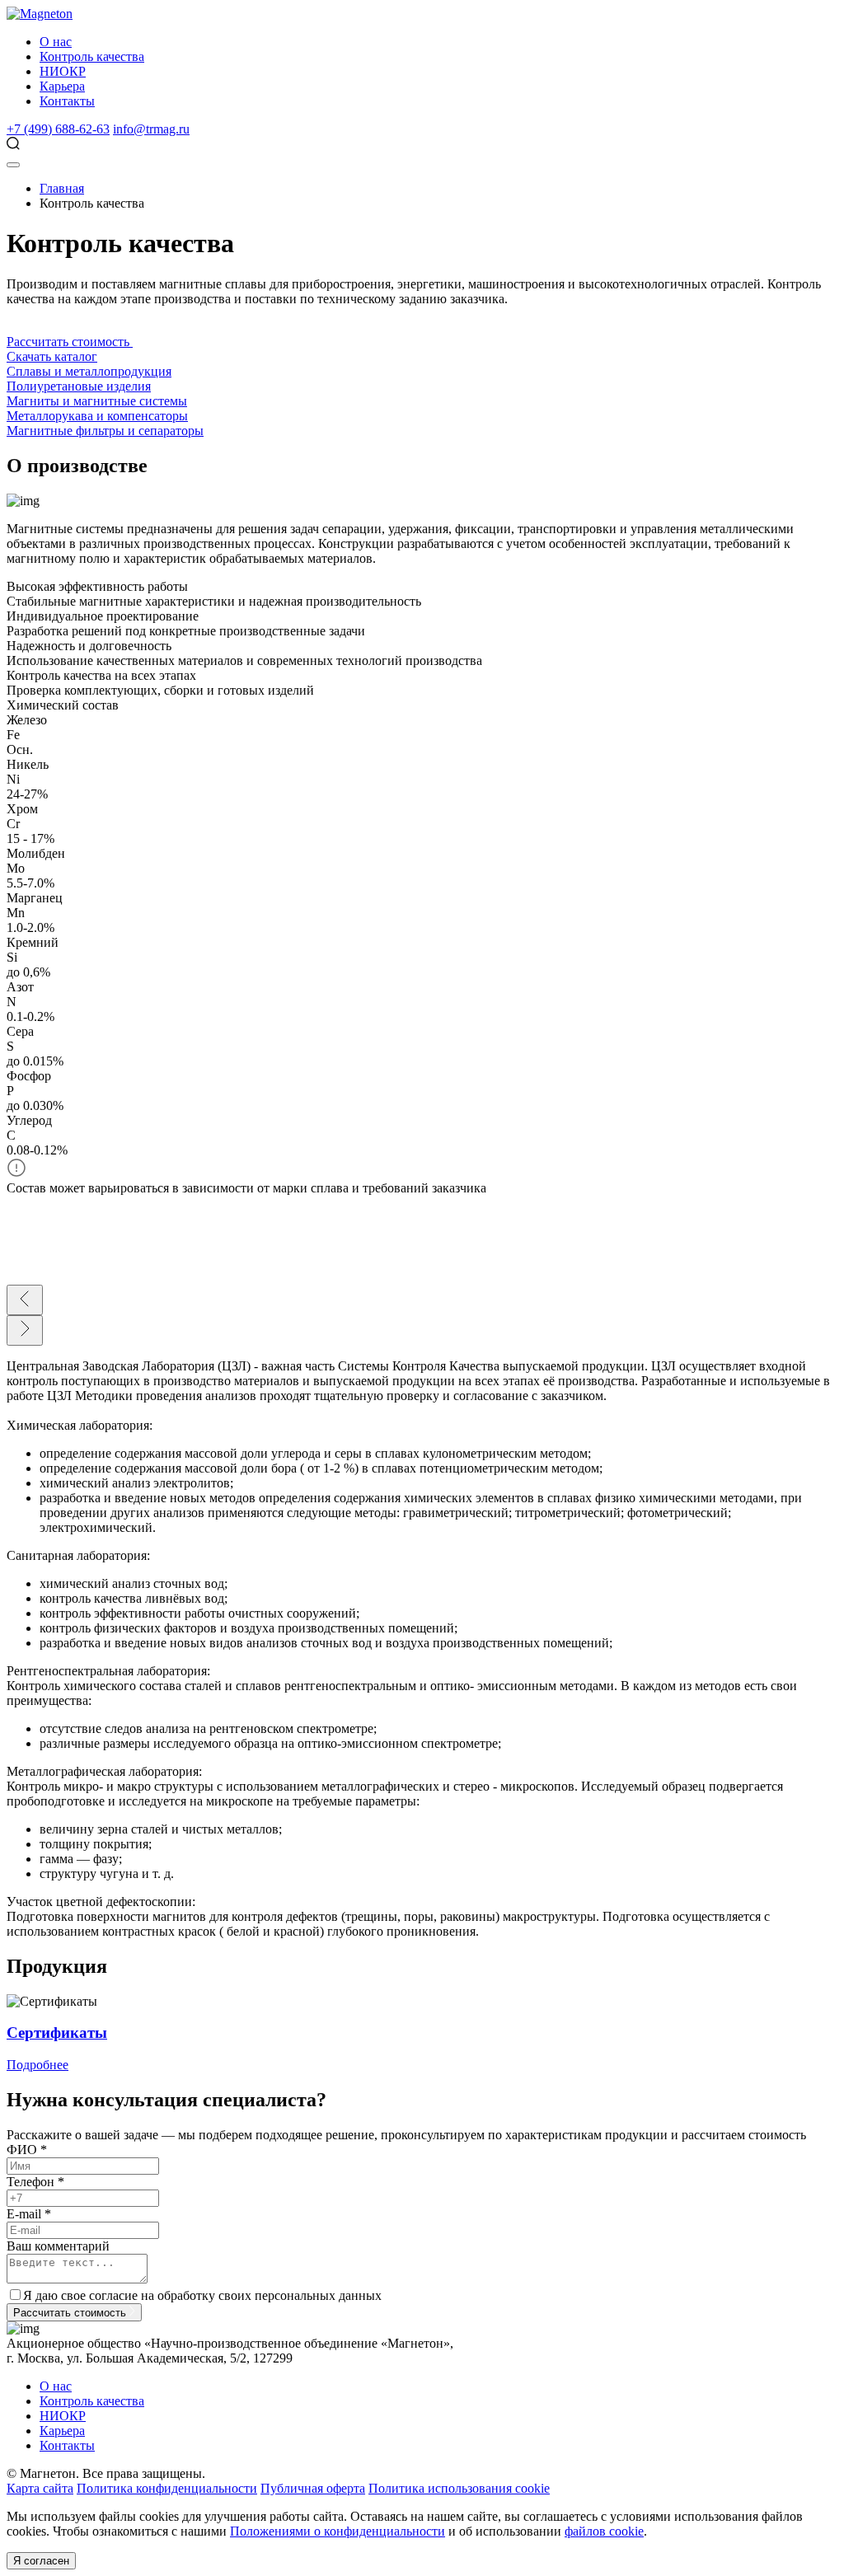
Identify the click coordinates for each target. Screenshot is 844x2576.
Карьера (62, 86)
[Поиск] (13, 145)
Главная (62, 188)
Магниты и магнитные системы (97, 401)
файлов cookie (604, 2531)
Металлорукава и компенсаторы (97, 416)
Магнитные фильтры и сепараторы (105, 431)
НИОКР (63, 71)
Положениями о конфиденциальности (338, 2531)
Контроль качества (92, 56)
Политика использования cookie (459, 2488)
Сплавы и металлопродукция (89, 371)
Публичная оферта (313, 2488)
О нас (56, 42)
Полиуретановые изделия (79, 386)
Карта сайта (40, 2488)
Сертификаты (57, 2033)
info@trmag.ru (151, 129)
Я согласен (41, 2561)
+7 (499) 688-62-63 (58, 129)
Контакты (67, 101)
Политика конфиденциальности (167, 2488)
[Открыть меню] (13, 165)
